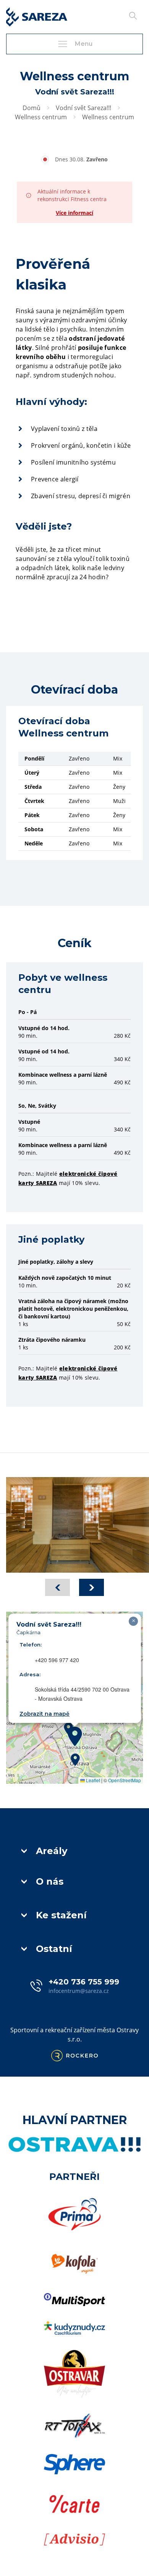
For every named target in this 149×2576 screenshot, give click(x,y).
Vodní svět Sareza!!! (83, 108)
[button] (75, 1736)
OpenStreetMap (125, 1780)
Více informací (74, 213)
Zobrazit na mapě (45, 1714)
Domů (32, 108)
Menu (84, 44)
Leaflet (92, 1780)
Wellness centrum (41, 117)
